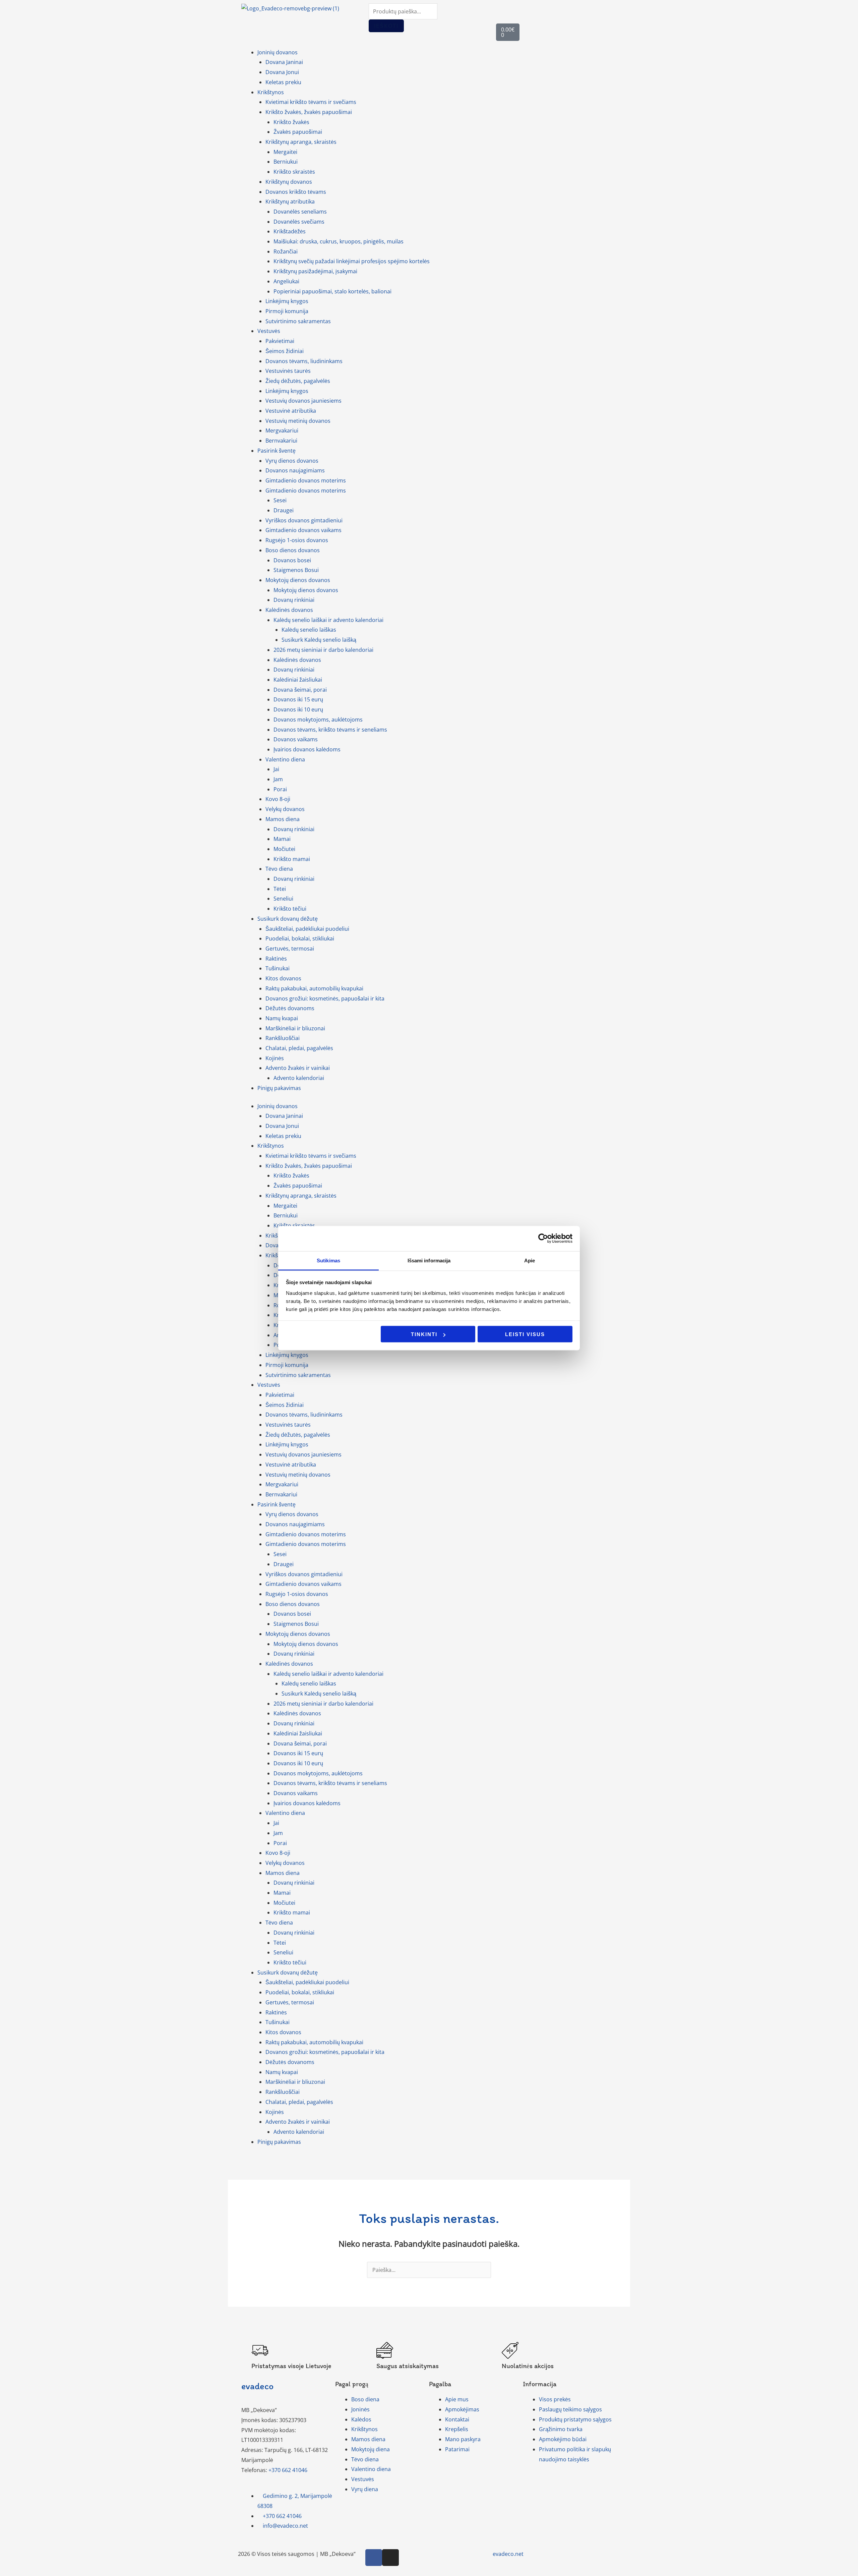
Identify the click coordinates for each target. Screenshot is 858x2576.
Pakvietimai (280, 341)
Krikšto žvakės (291, 122)
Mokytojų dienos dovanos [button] (298, 580)
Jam (278, 779)
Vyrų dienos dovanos (292, 461)
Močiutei (284, 849)
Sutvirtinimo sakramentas (298, 321)
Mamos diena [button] (283, 819)
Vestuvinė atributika (291, 411)
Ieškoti (386, 26)
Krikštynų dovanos (289, 182)
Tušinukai (278, 968)
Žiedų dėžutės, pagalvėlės (298, 381)
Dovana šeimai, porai (300, 690)
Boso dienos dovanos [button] (293, 550)
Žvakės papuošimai (298, 132)
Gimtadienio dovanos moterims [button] (306, 491)
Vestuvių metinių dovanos (298, 421)
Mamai (282, 839)
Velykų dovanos (285, 809)
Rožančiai (286, 251)
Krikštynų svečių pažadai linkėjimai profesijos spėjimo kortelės (352, 261)
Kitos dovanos (283, 978)
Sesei (280, 500)
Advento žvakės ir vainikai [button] (298, 1068)
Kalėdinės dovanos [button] (289, 610)
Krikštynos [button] (271, 92)
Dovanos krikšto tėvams (296, 192)
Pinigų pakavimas (279, 1088)
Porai (280, 789)
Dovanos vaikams (296, 739)
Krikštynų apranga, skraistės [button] (301, 142)
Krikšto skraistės (294, 172)
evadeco (257, 2386)
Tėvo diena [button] (279, 869)
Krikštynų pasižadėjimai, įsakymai (315, 271)
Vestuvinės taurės (288, 371)
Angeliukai (286, 281)
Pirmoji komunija (287, 311)
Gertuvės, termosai (290, 949)
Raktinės (276, 959)
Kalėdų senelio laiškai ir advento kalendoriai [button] (328, 620)
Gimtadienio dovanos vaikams (303, 530)
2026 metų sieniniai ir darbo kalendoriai (323, 650)
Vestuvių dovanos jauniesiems (303, 401)
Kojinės (275, 1058)
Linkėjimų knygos (287, 301)
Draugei (284, 510)
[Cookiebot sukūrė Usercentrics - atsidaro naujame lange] (543, 1239)
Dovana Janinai (284, 62)
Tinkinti (424, 1334)
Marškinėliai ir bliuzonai (295, 1028)
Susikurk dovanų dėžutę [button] (288, 919)
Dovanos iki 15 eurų (298, 699)
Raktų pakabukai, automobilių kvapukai (314, 988)
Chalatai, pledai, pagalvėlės (299, 1048)
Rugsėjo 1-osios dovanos (297, 540)
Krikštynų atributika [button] (290, 202)
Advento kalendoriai (299, 1078)
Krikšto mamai (292, 859)
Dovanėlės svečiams (299, 222)
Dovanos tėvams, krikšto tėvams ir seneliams (330, 730)
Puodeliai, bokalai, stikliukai (300, 938)
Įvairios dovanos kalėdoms (307, 749)
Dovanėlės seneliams (300, 212)
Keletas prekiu (283, 82)
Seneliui (283, 899)
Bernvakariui (281, 441)
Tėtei (280, 889)
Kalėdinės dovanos (297, 660)
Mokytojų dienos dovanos (306, 590)
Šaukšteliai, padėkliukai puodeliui (307, 929)
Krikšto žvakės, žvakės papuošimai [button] (309, 112)
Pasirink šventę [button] (277, 451)
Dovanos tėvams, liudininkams (304, 361)
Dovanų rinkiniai (294, 600)
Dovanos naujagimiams (295, 470)
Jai (276, 769)
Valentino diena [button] (285, 759)
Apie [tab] (530, 1260)
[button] (2, 2571)
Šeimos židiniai (285, 351)
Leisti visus (525, 1334)
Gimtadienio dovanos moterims (306, 480)
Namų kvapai (282, 1018)
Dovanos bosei (292, 560)
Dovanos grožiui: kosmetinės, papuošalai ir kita (325, 998)
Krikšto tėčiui (290, 909)
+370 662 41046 (288, 2470)
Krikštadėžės (290, 231)
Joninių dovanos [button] (278, 52)
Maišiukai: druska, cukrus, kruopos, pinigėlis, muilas (339, 241)
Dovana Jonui (282, 72)
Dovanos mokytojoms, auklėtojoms (318, 720)
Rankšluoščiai (283, 1038)
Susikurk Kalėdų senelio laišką (319, 640)
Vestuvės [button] (269, 331)
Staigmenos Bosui (296, 570)
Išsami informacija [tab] (429, 1260)
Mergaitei (285, 152)
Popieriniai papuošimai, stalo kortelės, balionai (332, 291)
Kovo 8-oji (278, 799)
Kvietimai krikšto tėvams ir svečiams (311, 102)
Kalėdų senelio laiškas (309, 630)
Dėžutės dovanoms (290, 1008)
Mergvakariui (282, 431)
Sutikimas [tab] (328, 1260)
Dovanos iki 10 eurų (298, 709)
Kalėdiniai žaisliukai (298, 680)
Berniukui (286, 162)
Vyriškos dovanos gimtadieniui (304, 520)
